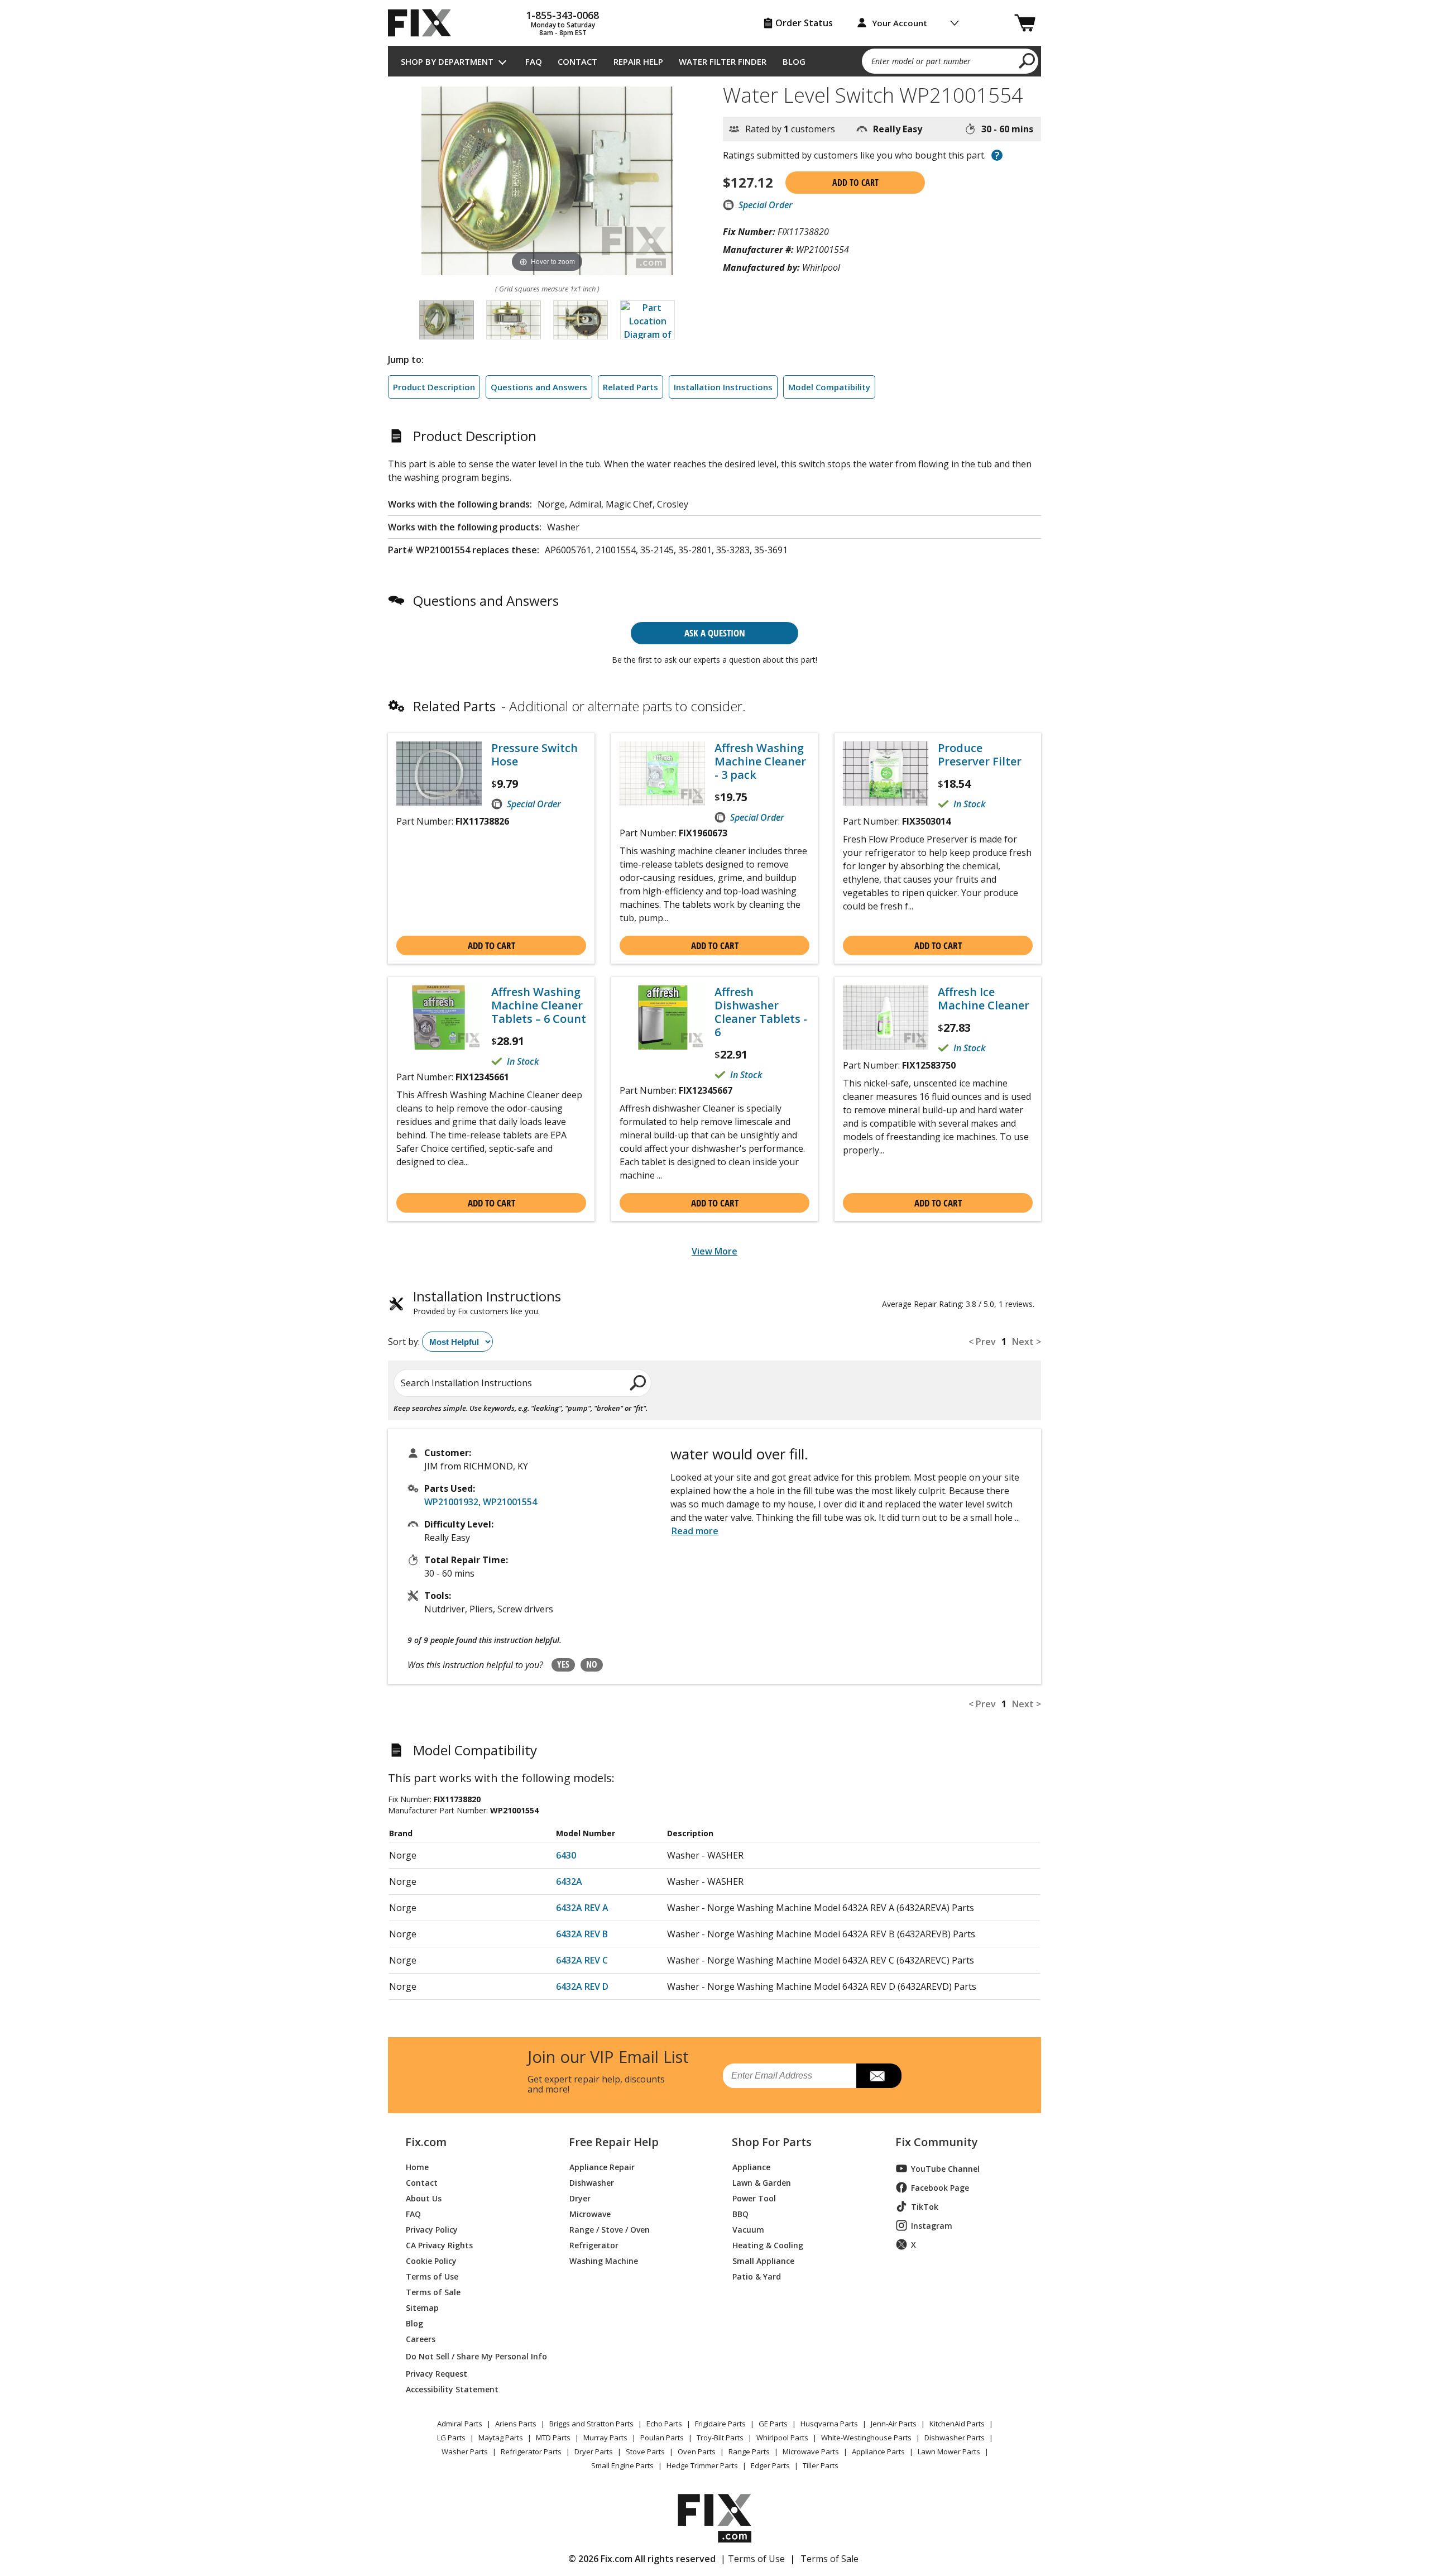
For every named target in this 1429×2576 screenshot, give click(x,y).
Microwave (590, 2213)
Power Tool (754, 2198)
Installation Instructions (723, 387)
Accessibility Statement (452, 2389)
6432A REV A (582, 1908)
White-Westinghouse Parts (866, 2438)
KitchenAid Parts (957, 2424)
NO (592, 1664)
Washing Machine (604, 2260)
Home (417, 2166)
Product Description (434, 387)
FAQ (534, 61)
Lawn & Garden (762, 2182)
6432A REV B (582, 1934)
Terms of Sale (433, 2292)
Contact (577, 61)
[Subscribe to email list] (879, 2076)
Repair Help (638, 61)
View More (714, 1251)
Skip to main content (715, 15)
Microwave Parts (811, 2451)
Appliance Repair (602, 2166)
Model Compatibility (829, 387)
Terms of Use (432, 2276)
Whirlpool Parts (782, 2438)
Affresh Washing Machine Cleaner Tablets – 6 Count (539, 1005)
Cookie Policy (431, 2260)
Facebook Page (940, 2188)
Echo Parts (664, 2424)
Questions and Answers (539, 387)
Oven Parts (697, 2451)
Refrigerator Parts (531, 2451)
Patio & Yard (757, 2276)
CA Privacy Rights (439, 2245)
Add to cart (855, 183)
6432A (569, 1881)
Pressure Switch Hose (534, 755)
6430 (566, 1855)
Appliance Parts (878, 2451)
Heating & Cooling (768, 2245)
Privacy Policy (432, 2229)
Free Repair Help (614, 2142)
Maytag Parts (501, 2438)
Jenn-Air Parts (894, 2424)
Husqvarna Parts (829, 2424)
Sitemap (422, 2307)
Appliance (751, 2166)
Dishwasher (592, 2182)
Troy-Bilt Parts (720, 2438)
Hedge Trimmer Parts (702, 2465)
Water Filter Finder (723, 61)
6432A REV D (582, 1986)
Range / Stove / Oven (610, 2229)
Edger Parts (770, 2465)
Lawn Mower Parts (949, 2451)
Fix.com (426, 2142)
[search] (1027, 60)
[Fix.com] (424, 23)
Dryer (580, 2198)
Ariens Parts (516, 2424)
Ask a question (715, 633)
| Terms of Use (753, 2559)
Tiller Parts (821, 2465)
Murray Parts (605, 2438)
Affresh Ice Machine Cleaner (984, 999)
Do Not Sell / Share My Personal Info (472, 2356)
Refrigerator (594, 2245)
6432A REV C (582, 1960)
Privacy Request (437, 2373)
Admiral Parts (460, 2424)
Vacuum (748, 2229)
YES (563, 1664)
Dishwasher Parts (955, 2438)
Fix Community (937, 2142)
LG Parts (451, 2438)
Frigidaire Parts (720, 2424)
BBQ (740, 2213)
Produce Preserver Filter (980, 755)
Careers (421, 2338)
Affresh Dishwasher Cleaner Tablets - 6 (761, 1012)
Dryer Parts (594, 2451)
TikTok (925, 2207)
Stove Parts (645, 2451)
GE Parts (773, 2424)
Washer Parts (465, 2451)
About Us (424, 2198)
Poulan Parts (662, 2438)
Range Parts (749, 2451)
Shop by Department (447, 61)
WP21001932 (451, 1502)
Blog (794, 61)
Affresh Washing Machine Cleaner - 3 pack (760, 762)
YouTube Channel (945, 2169)
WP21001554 (510, 1502)
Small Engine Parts (622, 2465)
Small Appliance (763, 2260)
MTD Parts (553, 2438)
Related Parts (630, 387)
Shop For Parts (772, 2142)
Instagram (932, 2226)
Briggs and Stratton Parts (591, 2424)
